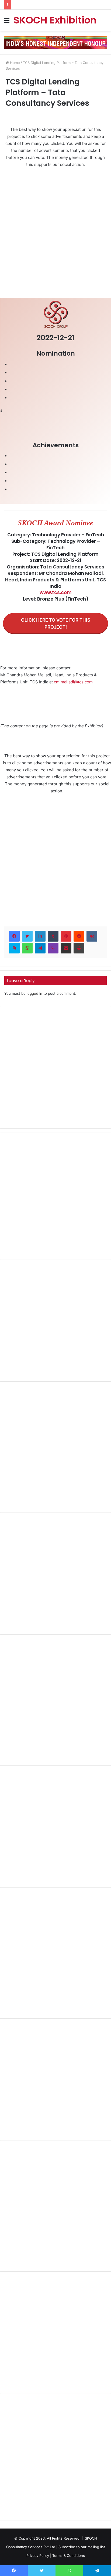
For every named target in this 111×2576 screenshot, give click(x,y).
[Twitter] (27, 936)
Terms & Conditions (69, 2555)
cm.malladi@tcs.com (73, 682)
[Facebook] (14, 936)
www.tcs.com (56, 592)
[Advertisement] (55, 230)
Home (14, 63)
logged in (34, 993)
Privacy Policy (38, 2555)
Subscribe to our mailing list (82, 2547)
